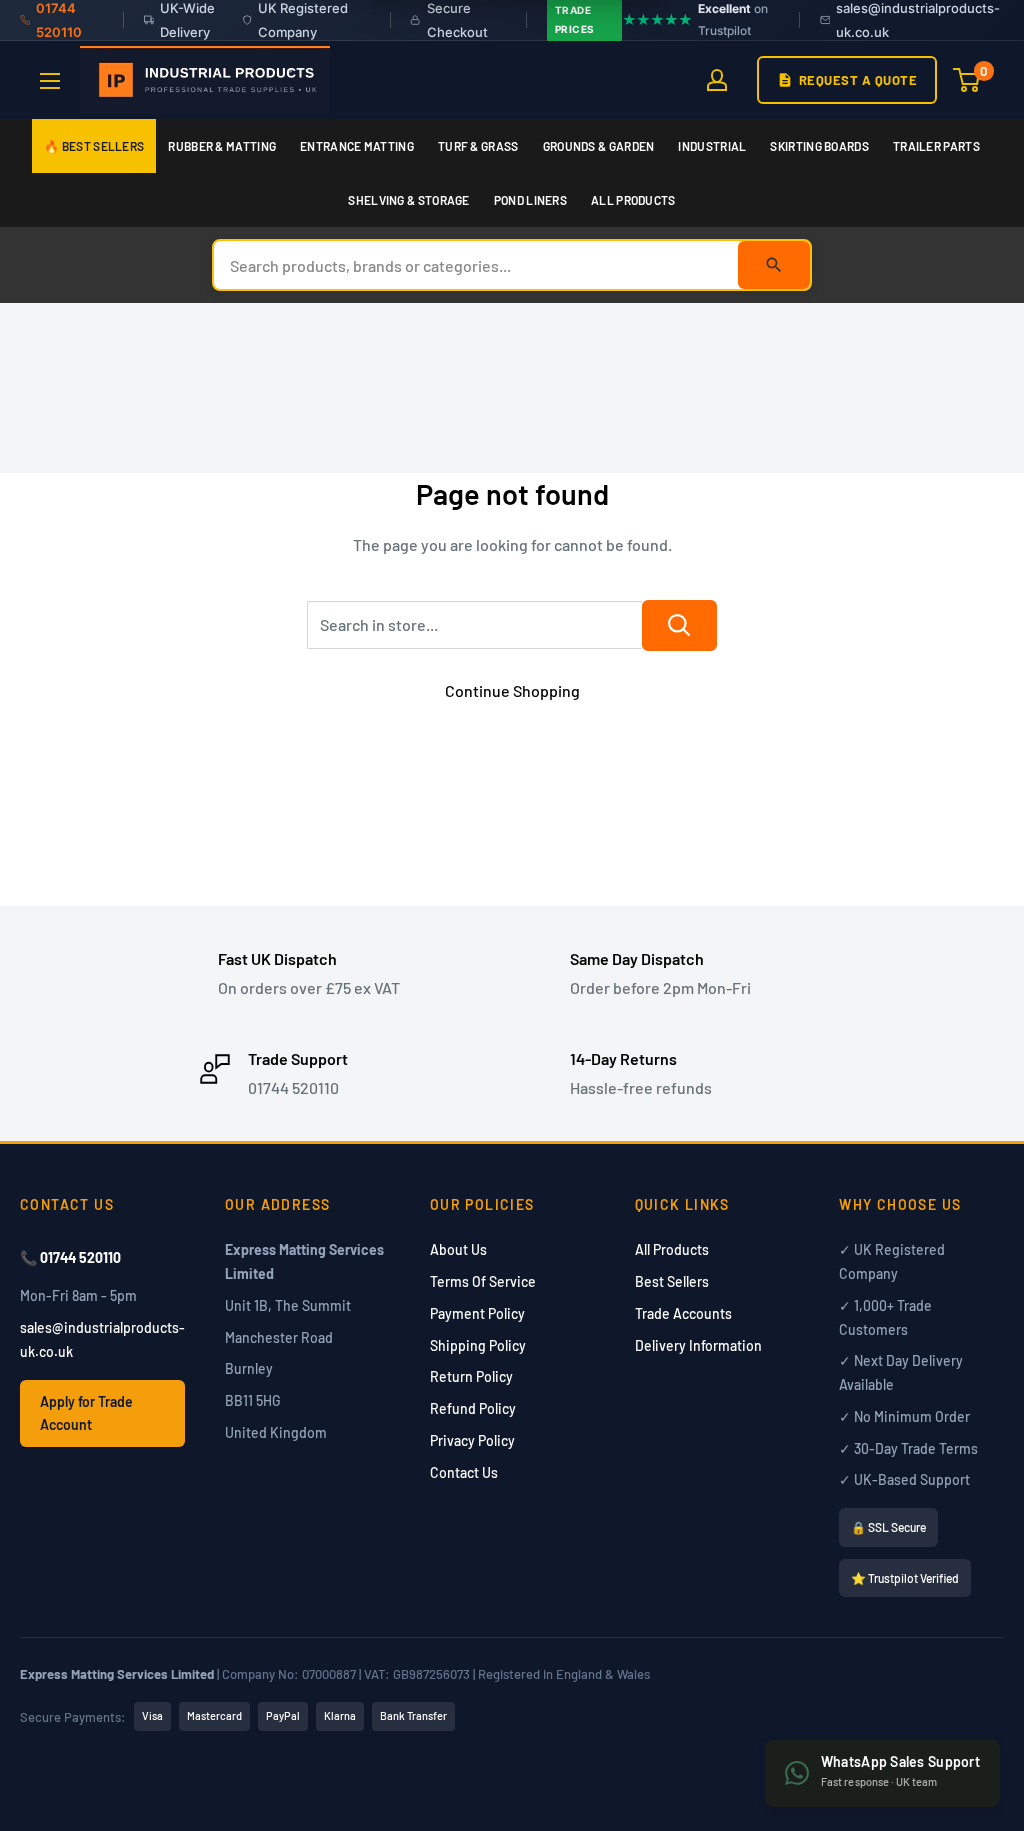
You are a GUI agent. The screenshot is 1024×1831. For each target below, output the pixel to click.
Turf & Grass (478, 146)
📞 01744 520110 (70, 1257)
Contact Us (464, 1472)
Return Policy (471, 1376)
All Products (633, 200)
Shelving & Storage (408, 200)
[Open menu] (50, 81)
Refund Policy (473, 1408)
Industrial (712, 146)
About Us (458, 1249)
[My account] (717, 80)
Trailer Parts (936, 146)
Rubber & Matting (222, 146)
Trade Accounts (683, 1313)
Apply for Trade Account (86, 1413)
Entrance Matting (357, 146)
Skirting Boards (819, 146)
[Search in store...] (679, 625)
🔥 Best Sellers (94, 146)
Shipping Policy (478, 1345)
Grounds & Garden (599, 146)
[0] (967, 80)
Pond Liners (530, 200)
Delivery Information (698, 1345)
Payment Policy (477, 1313)
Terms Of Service (483, 1281)
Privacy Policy (472, 1440)
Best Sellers (672, 1281)
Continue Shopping (512, 690)
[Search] (774, 265)
